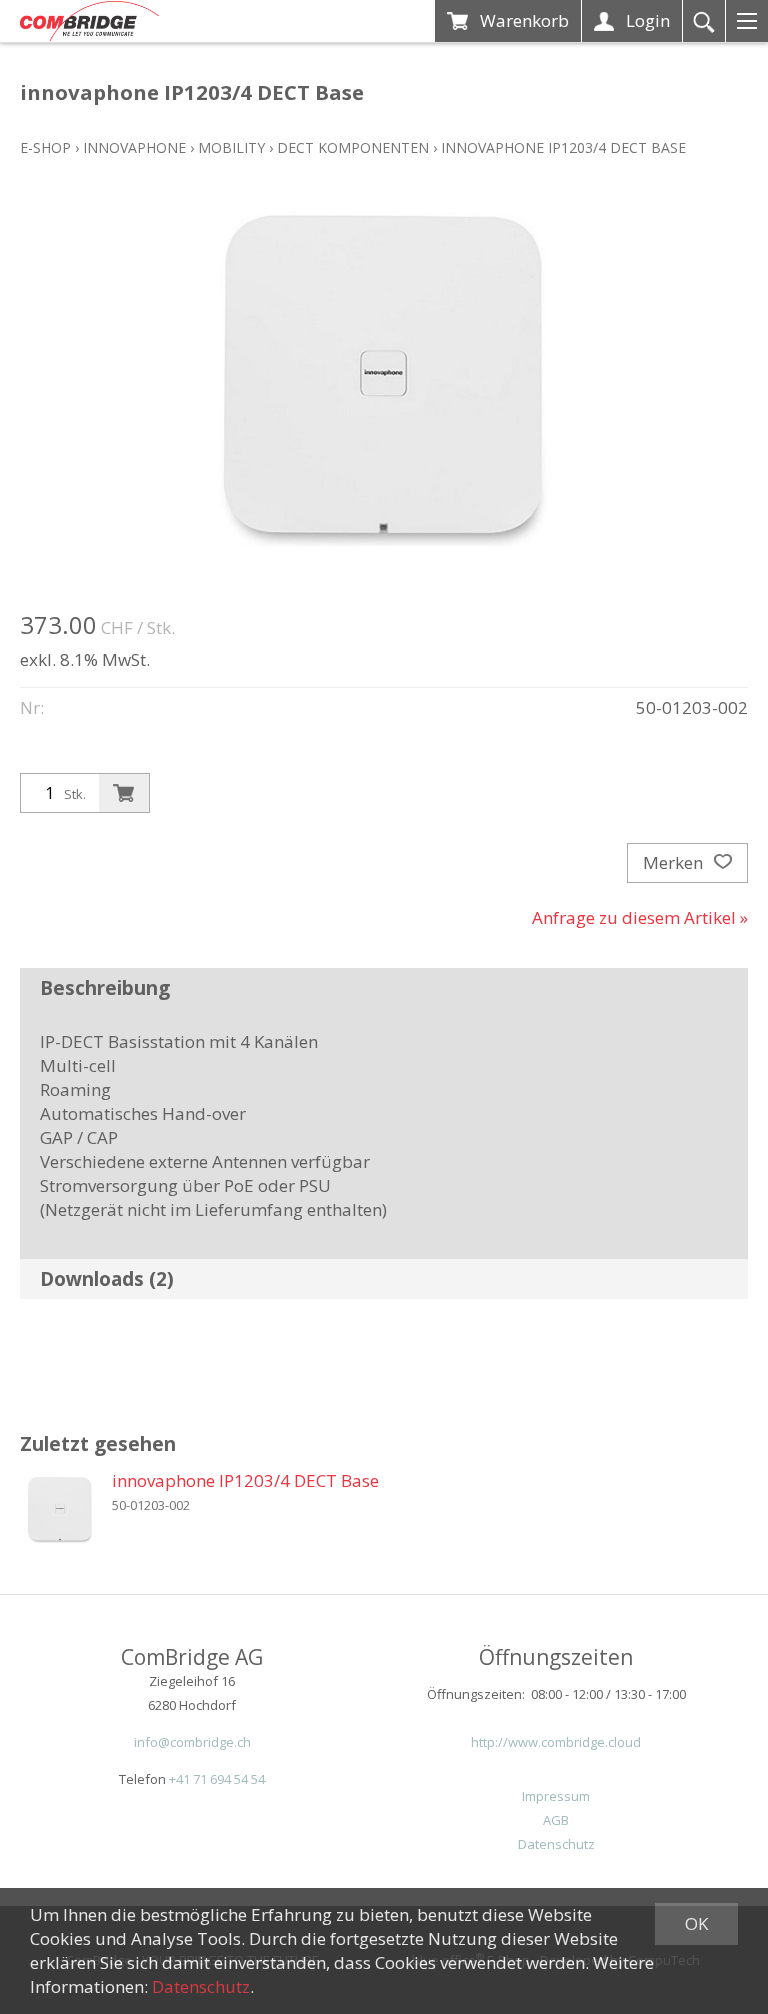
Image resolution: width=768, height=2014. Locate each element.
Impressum (556, 1796)
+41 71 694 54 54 (217, 1779)
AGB (556, 1820)
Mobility (231, 147)
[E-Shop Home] (89, 21)
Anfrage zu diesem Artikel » (640, 917)
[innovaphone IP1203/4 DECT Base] (60, 1509)
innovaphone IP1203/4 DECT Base (563, 147)
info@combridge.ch (192, 1742)
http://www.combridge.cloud (556, 1742)
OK (696, 1923)
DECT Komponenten (353, 147)
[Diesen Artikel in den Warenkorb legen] (124, 793)
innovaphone (134, 147)
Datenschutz (556, 1844)
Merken (675, 862)
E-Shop (45, 147)
